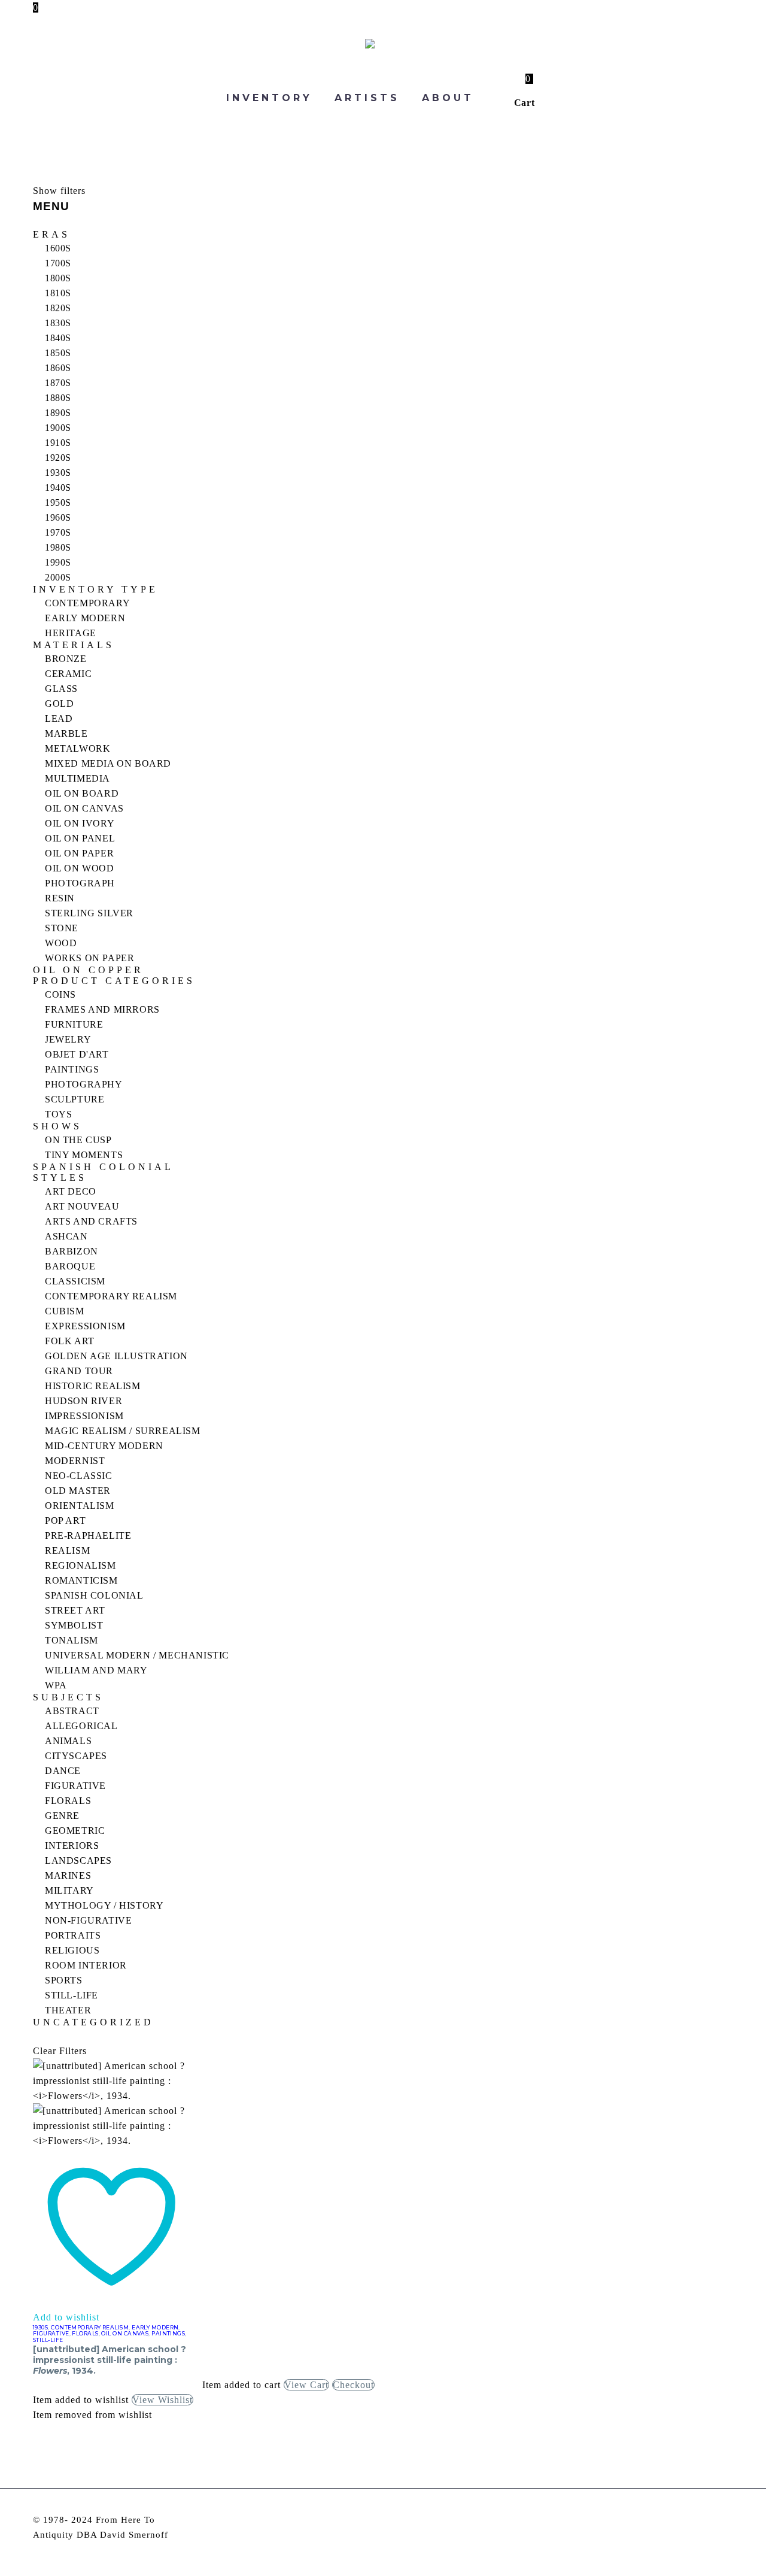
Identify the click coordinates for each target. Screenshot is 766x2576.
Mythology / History (104, 1905)
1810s (58, 293)
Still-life (72, 1995)
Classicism (75, 1281)
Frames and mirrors (102, 1009)
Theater (68, 2010)
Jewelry (68, 1039)
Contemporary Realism (111, 1296)
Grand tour (79, 1371)
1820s (58, 308)
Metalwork (77, 748)
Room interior (86, 1965)
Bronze (66, 659)
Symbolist (74, 1625)
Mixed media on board (108, 763)
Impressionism (84, 1416)
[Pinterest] (729, 2521)
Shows (57, 1126)
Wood (61, 943)
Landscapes (78, 1860)
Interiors (72, 1846)
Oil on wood (80, 868)
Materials (74, 645)
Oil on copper (88, 970)
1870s (58, 383)
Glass (61, 689)
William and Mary (96, 1670)
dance (63, 1771)
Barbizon (72, 1251)
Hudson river (83, 1401)
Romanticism (81, 1580)
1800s (58, 278)
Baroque (70, 1266)
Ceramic (68, 674)
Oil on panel (80, 838)
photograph (80, 883)
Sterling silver (89, 913)
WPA (56, 1685)
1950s (58, 502)
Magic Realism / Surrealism (123, 1431)
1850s (58, 353)
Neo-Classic (79, 1476)
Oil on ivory (80, 823)
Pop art (65, 1521)
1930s (58, 473)
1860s (58, 368)
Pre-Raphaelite (88, 1535)
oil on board (82, 793)
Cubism (65, 1311)
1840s (58, 338)
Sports (64, 1980)
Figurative (75, 1786)
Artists (367, 98)
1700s (58, 263)
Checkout (353, 2385)
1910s (58, 443)
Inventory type (95, 590)
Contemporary (87, 603)
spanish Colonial (94, 1595)
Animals (68, 1741)
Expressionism (85, 1326)
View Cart (306, 2385)
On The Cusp (78, 1140)
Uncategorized (93, 2022)
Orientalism (80, 1506)
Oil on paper (79, 853)
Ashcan (66, 1236)
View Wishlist (162, 2400)
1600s (58, 248)
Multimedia (77, 778)
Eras (51, 235)
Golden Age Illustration (116, 1356)
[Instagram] (713, 2521)
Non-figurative (88, 1920)
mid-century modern (104, 1446)
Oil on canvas (84, 808)
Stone (62, 928)
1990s (58, 562)
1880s (58, 398)
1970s (58, 532)
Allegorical (81, 1726)
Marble (66, 733)
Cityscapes (76, 1756)
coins (60, 994)
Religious (72, 1950)
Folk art (70, 1341)
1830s (58, 323)
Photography (84, 1084)
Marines (68, 1875)
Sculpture (75, 1099)
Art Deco (71, 1191)
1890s (58, 413)
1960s (58, 517)
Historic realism (93, 1386)
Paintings (72, 1069)
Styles (60, 1178)
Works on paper (89, 958)
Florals (68, 1801)
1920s (58, 458)
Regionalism (80, 1565)
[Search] (499, 98)
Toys (58, 1114)
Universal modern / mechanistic (137, 1655)
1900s (58, 428)
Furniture (74, 1024)
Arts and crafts (91, 1221)
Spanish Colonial (103, 1167)
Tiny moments (84, 1155)
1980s (58, 547)
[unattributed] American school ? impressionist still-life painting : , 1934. (110, 2360)
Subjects (68, 1697)
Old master (78, 1491)
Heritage (71, 633)
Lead (59, 719)
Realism (67, 1550)
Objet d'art (77, 1054)
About (448, 98)
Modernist (75, 1461)
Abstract (72, 1711)
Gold (59, 704)
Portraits (73, 1935)
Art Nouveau (82, 1206)
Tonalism (72, 1640)
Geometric (75, 1831)
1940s (58, 487)
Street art (75, 1610)
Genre (62, 1816)
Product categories (114, 981)
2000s (58, 577)
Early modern (85, 618)
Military (69, 1890)
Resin (60, 898)
